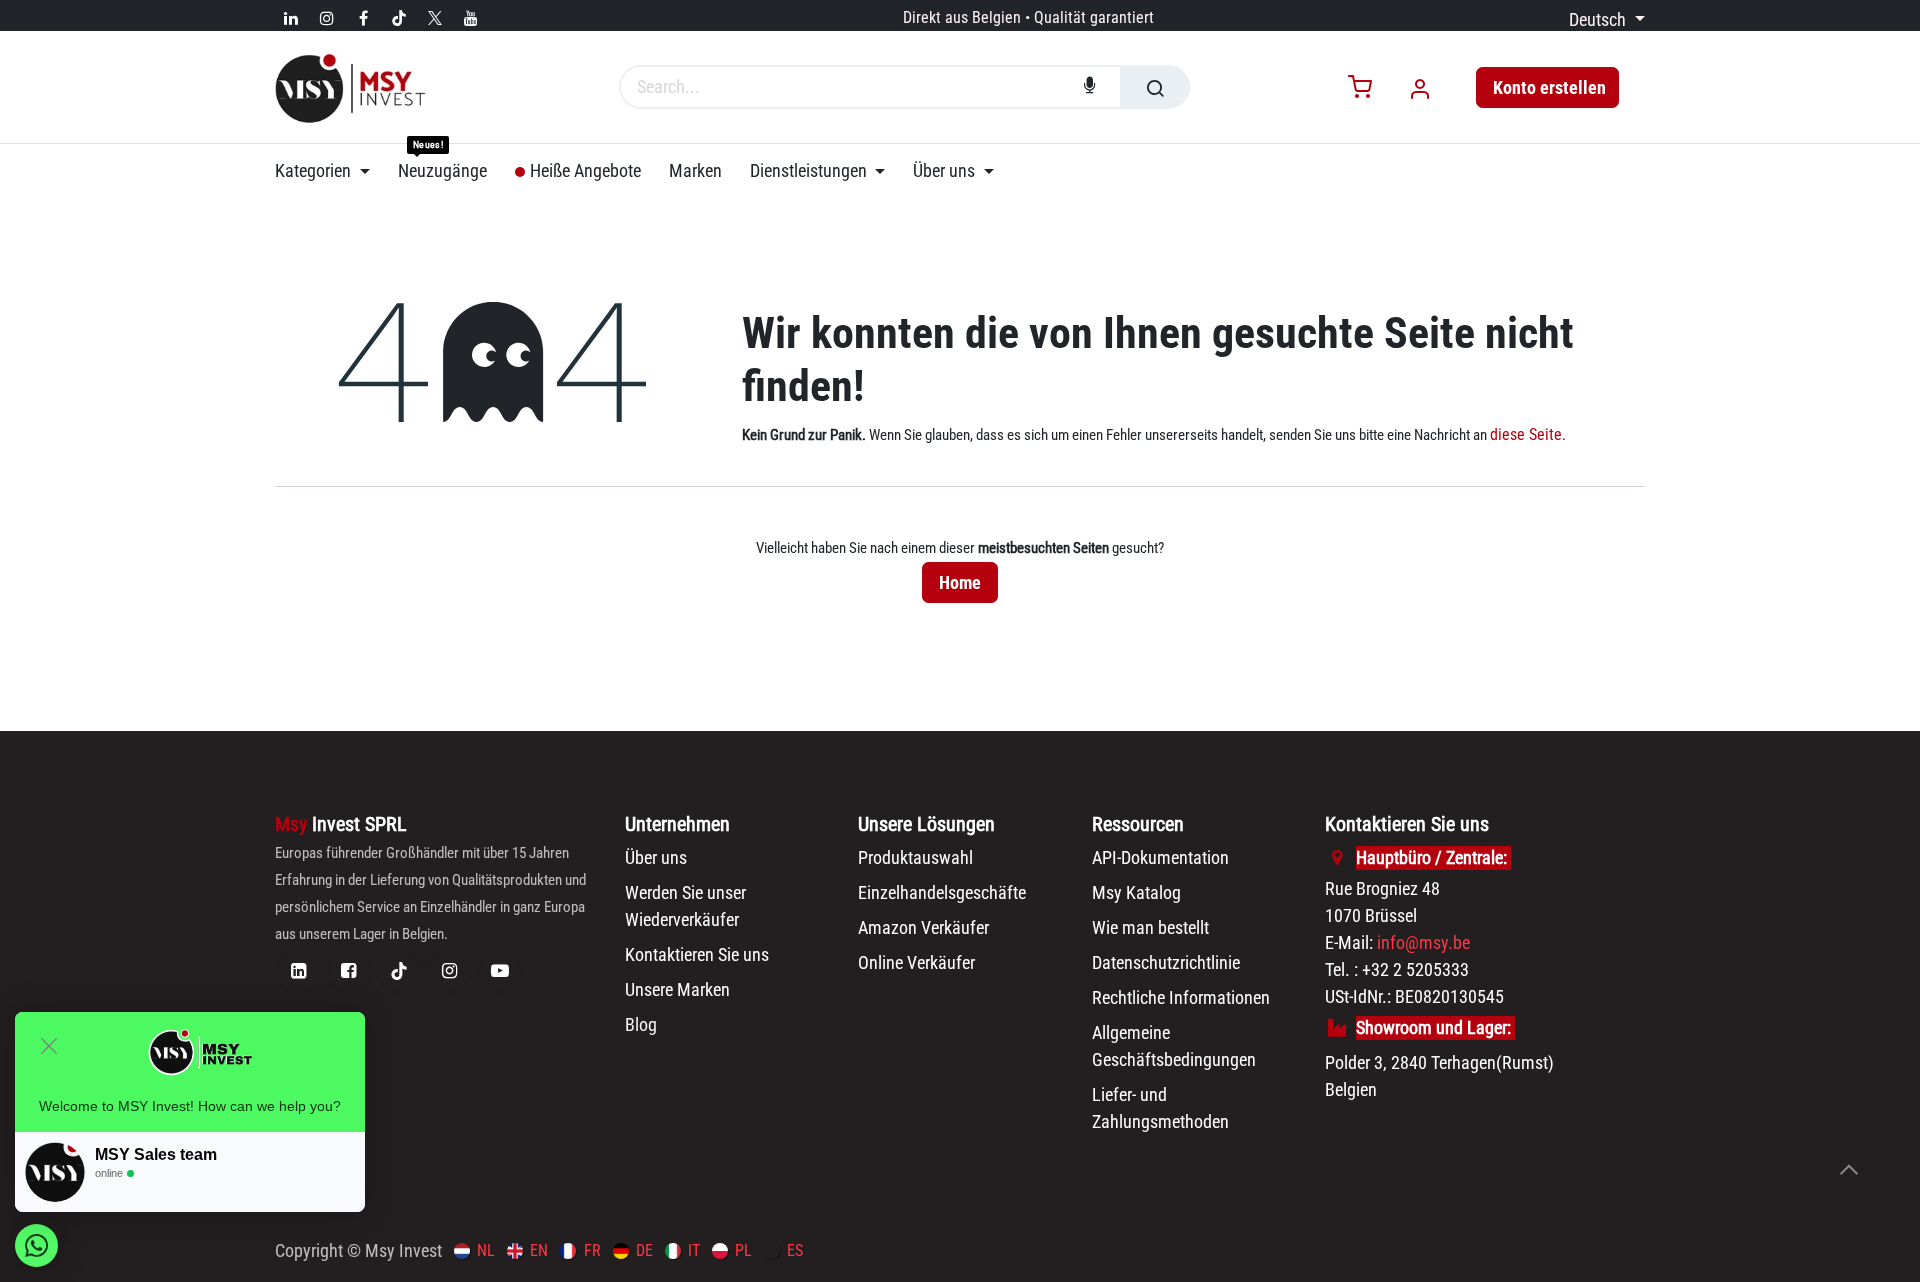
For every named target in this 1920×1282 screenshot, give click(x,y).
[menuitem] (329, 171)
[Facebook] (363, 18)
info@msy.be (1423, 942)
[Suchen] (1155, 87)
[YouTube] (471, 18)
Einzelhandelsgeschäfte (942, 892)
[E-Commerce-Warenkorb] (1360, 88)
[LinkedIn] (291, 18)
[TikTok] (399, 18)
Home (960, 582)
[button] (1849, 1170)
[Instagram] (327, 18)
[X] (435, 18)
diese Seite (1526, 434)
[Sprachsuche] (1090, 87)
